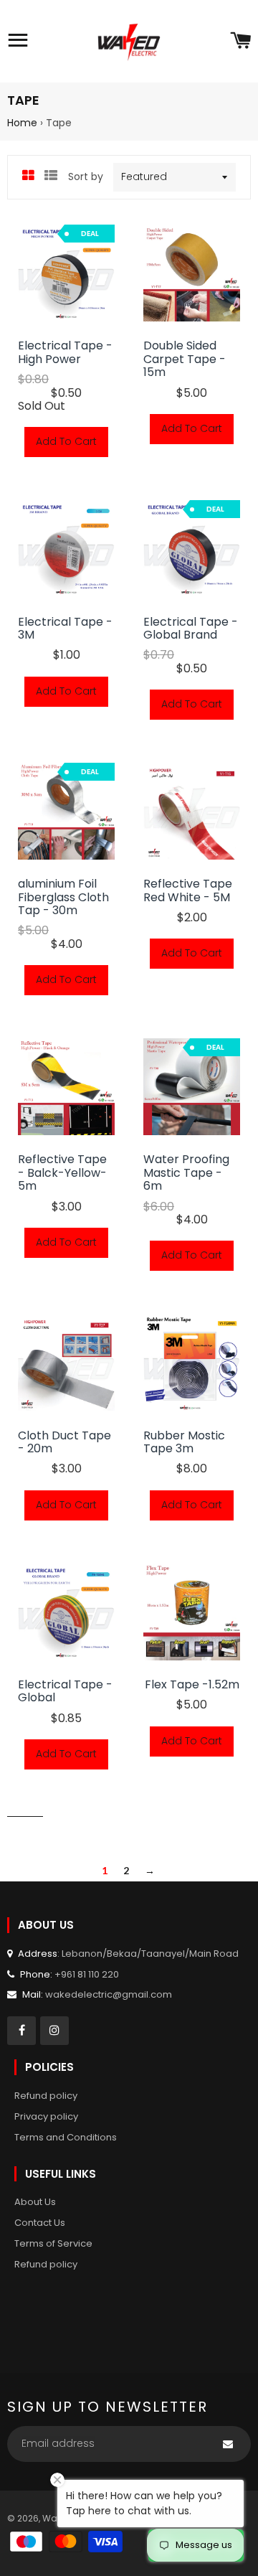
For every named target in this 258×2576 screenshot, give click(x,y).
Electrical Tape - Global (65, 1692)
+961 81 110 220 (87, 1974)
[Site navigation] (18, 42)
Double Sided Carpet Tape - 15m (185, 359)
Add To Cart (66, 441)
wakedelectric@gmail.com (109, 1994)
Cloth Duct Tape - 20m (64, 1443)
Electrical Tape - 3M (65, 629)
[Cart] (240, 42)
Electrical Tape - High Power (65, 353)
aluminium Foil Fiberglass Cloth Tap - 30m (63, 897)
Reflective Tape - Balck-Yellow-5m (62, 1173)
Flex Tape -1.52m (192, 1685)
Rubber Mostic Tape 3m (184, 1443)
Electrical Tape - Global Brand (191, 629)
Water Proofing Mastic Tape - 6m (186, 1173)
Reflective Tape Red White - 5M (188, 891)
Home (22, 123)
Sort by (86, 177)
